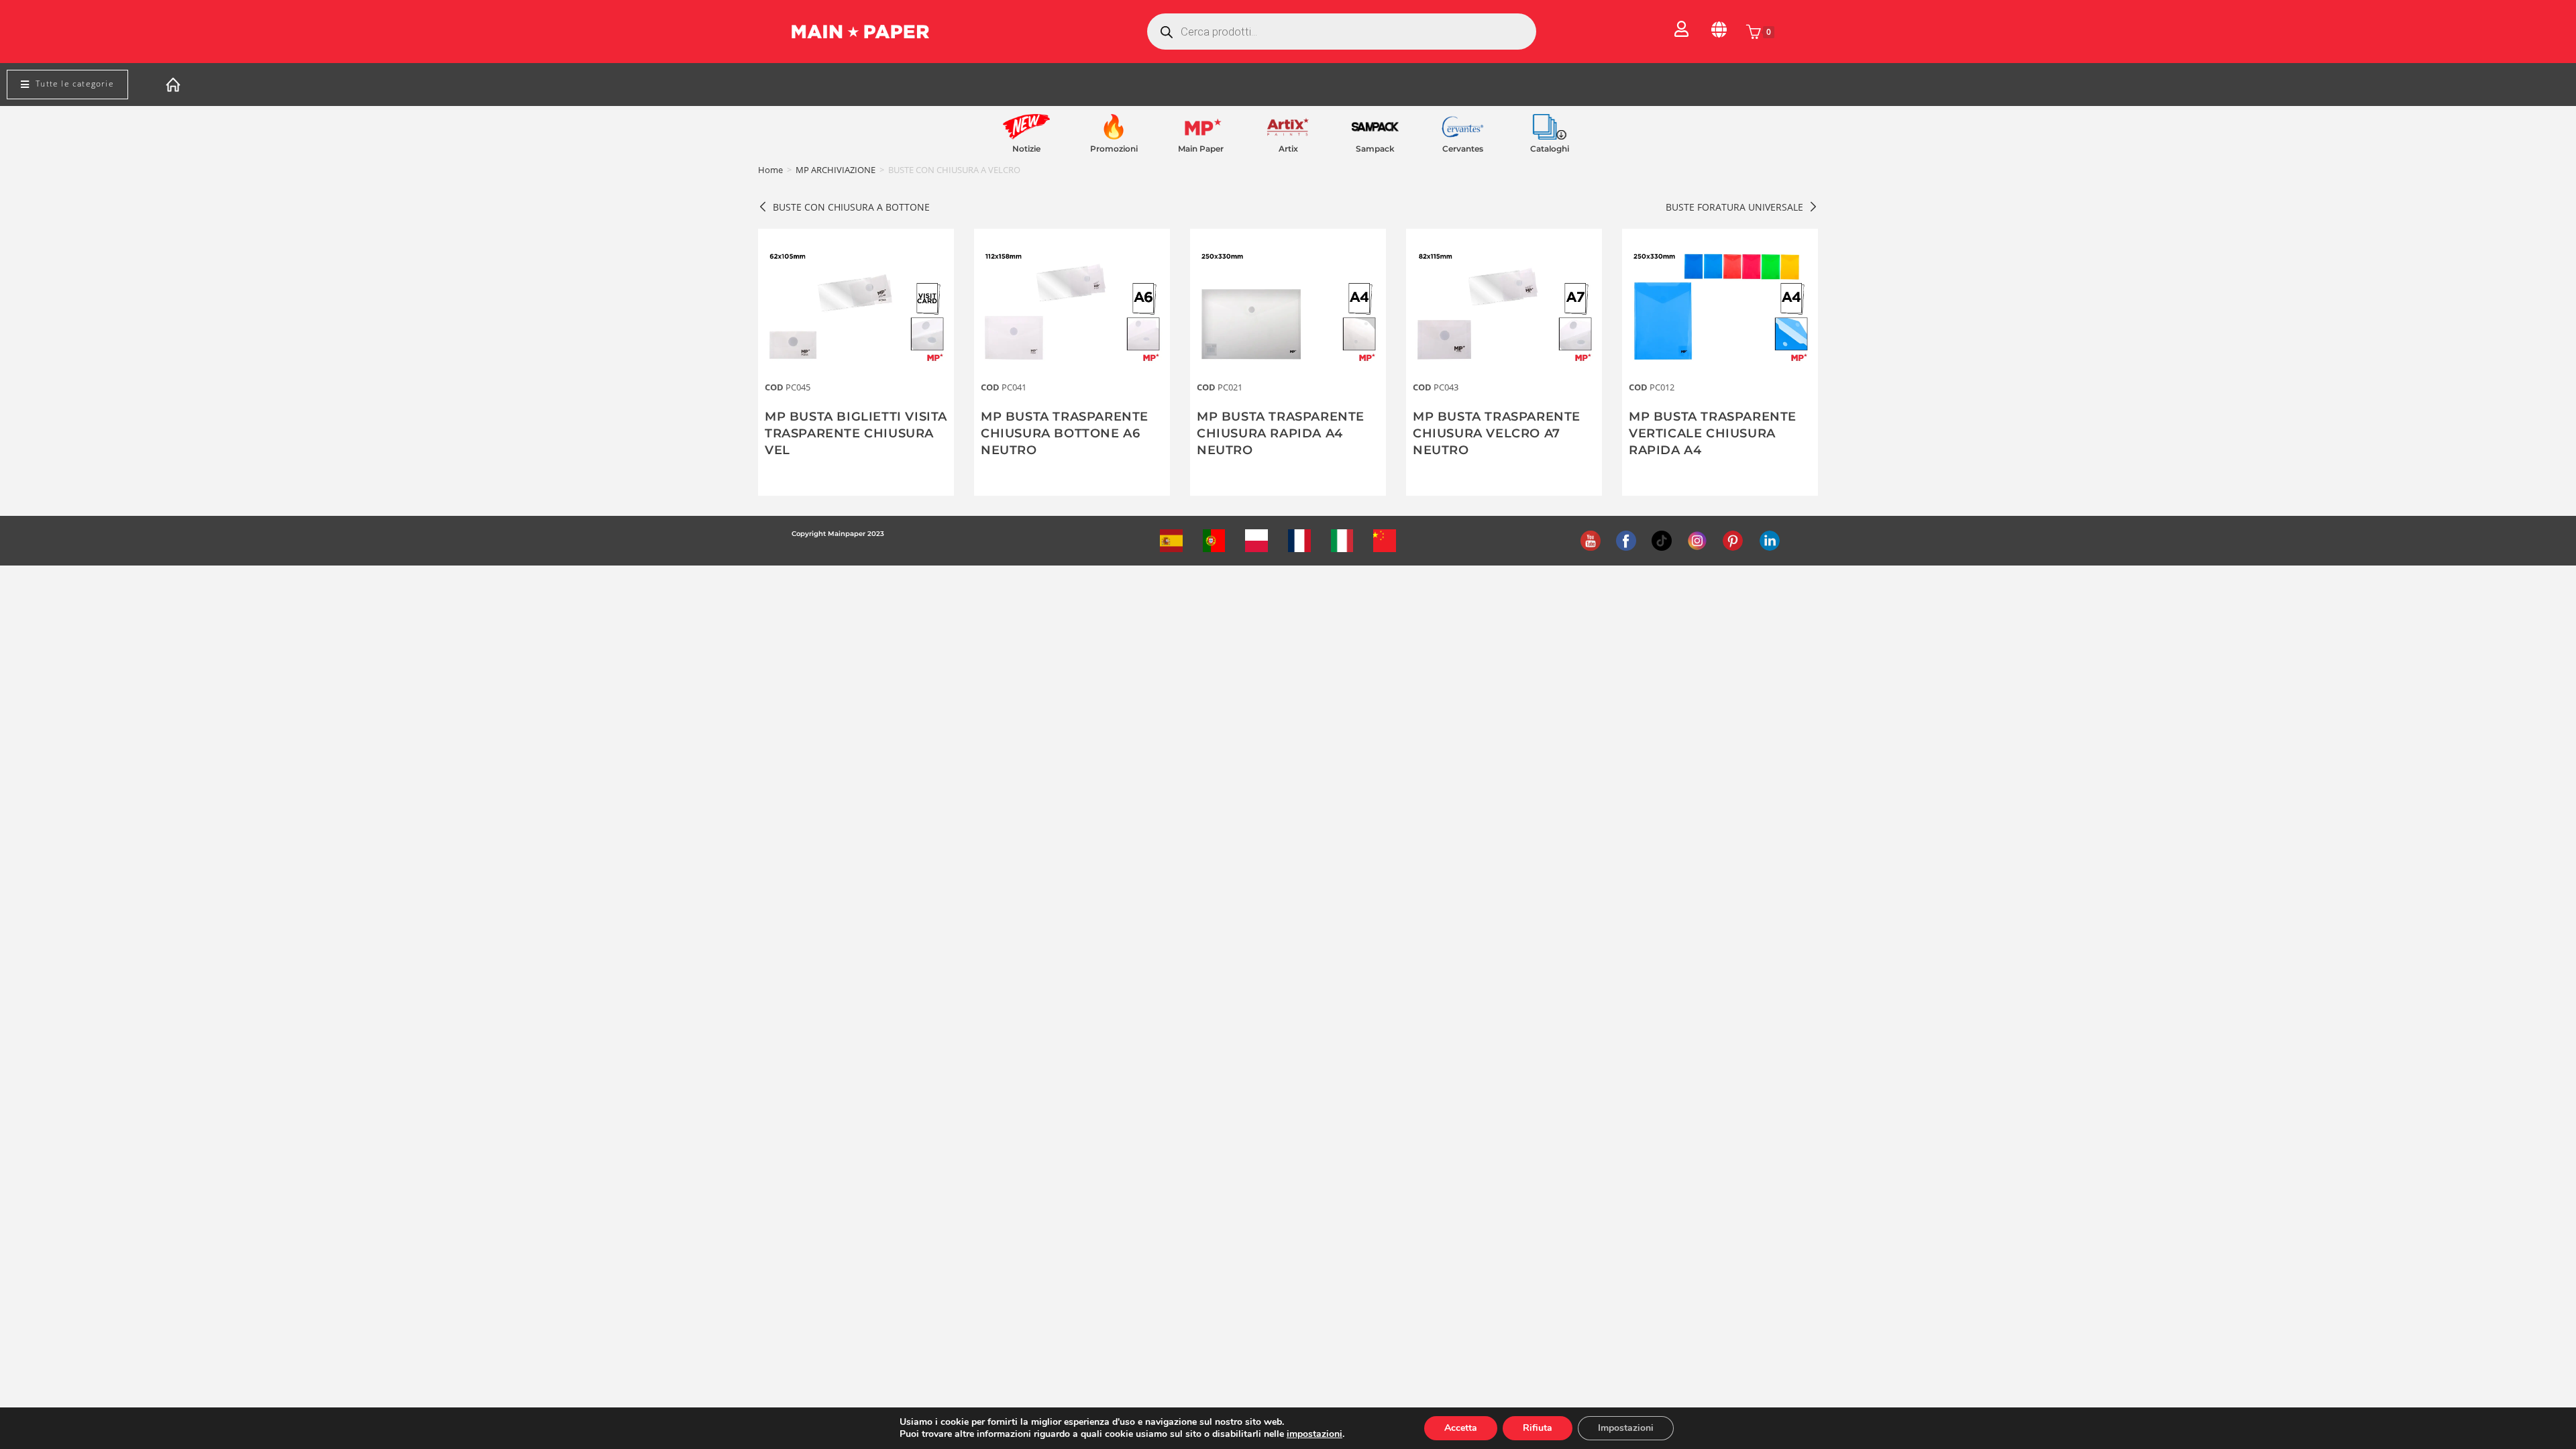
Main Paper (1201, 149)
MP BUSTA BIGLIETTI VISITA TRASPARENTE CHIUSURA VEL (856, 433)
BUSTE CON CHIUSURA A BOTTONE (851, 207)
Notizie (1026, 149)
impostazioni (1314, 1434)
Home (770, 170)
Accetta (1461, 1428)
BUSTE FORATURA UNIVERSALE (1734, 207)
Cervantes (1463, 149)
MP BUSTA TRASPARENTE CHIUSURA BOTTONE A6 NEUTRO (1065, 433)
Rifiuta (1538, 1428)
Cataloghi (1550, 149)
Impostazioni (1626, 1428)
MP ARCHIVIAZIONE (836, 170)
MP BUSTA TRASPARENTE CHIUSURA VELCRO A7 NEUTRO (1497, 433)
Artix (1288, 149)
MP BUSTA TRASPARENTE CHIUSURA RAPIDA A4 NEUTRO (1281, 433)
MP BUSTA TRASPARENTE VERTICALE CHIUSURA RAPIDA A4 (1713, 433)
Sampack (1375, 149)
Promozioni (1114, 149)
